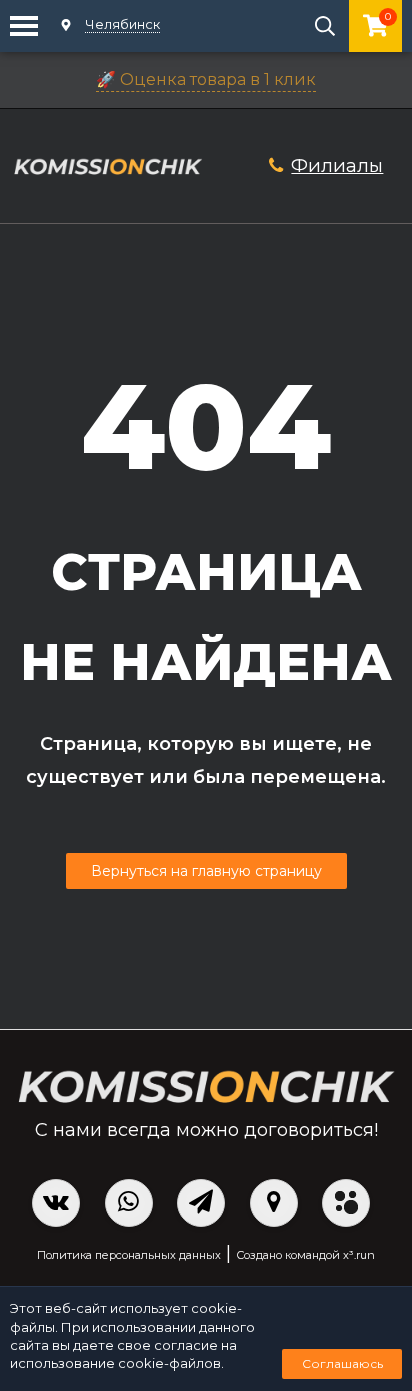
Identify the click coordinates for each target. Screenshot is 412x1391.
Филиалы (337, 165)
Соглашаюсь (342, 1363)
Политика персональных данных (129, 1255)
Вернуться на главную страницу (206, 871)
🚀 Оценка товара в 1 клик (206, 79)
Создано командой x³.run (305, 1255)
